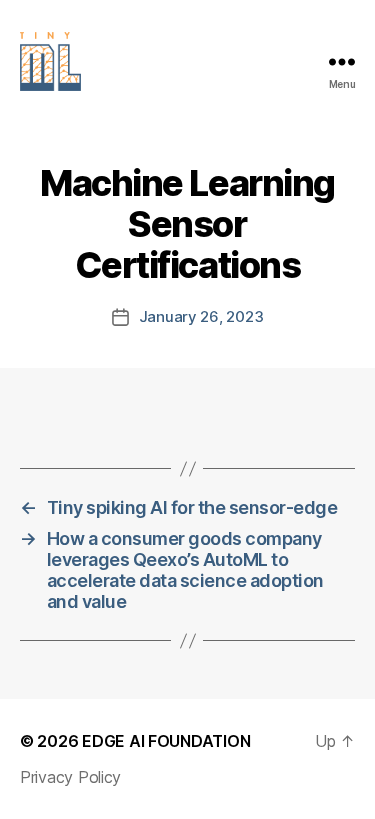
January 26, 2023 (201, 316)
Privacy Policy (70, 777)
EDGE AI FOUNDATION (166, 741)
